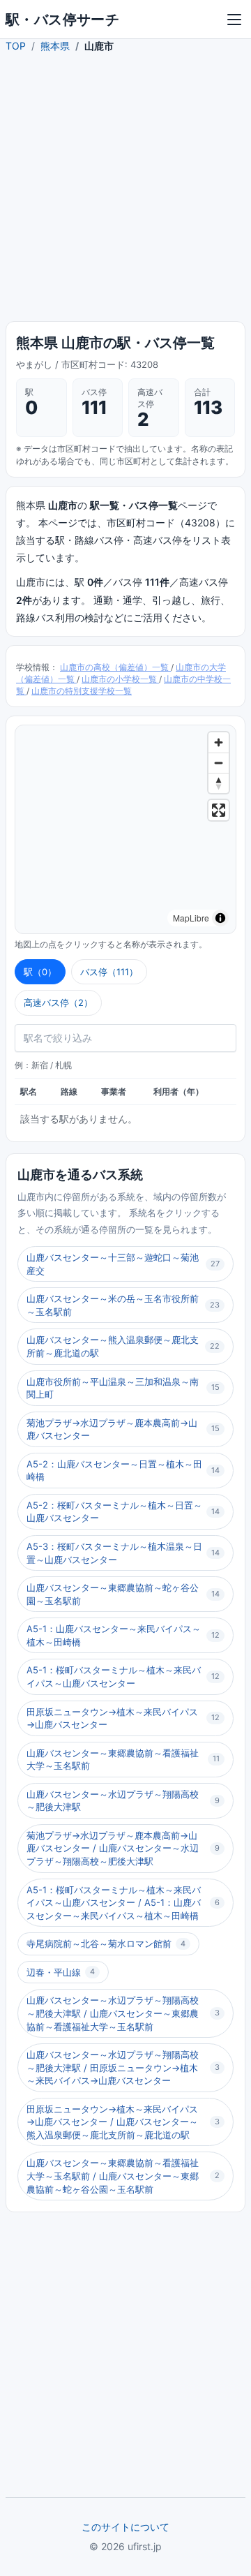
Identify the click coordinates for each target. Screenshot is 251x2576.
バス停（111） (109, 972)
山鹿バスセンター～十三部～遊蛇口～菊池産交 (123, 1264)
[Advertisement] (125, 190)
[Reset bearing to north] (219, 783)
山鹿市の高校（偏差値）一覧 (115, 667)
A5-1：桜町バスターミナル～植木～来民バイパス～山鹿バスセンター (123, 1676)
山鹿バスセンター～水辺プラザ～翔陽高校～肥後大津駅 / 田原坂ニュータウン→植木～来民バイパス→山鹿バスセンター (123, 2067)
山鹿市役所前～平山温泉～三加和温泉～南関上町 (123, 1388)
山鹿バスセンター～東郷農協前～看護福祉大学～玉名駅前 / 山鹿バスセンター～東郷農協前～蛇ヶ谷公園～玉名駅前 (123, 2176)
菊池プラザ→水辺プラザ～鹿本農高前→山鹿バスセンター (123, 1429)
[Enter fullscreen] (219, 810)
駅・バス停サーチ (62, 20)
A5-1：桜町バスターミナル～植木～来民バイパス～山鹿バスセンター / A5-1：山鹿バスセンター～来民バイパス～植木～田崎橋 (123, 1903)
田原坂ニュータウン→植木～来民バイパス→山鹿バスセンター (123, 1718)
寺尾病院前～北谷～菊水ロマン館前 (106, 1944)
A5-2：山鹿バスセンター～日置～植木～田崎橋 (123, 1471)
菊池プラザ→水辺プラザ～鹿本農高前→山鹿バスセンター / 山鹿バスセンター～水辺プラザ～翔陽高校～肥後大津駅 (123, 1848)
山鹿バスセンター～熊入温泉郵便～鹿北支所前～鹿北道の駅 (123, 1346)
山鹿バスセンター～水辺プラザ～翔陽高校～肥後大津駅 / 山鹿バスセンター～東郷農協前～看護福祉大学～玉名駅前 (123, 2013)
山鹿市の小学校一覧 (120, 679)
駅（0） (40, 972)
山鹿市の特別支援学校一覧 (82, 691)
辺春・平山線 (61, 1972)
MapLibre (191, 918)
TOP (16, 46)
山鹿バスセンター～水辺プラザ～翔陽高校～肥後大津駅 (123, 1801)
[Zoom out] (219, 763)
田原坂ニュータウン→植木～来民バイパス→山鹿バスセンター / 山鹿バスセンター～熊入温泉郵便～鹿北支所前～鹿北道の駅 (123, 2122)
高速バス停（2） (58, 1002)
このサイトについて (125, 2527)
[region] (125, 829)
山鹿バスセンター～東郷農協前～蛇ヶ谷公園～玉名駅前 (123, 1594)
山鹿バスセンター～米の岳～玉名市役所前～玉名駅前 (123, 1305)
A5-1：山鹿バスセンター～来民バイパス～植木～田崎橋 (123, 1635)
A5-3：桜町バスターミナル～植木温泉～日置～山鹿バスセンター (123, 1553)
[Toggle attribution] (220, 918)
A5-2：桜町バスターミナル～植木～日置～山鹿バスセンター (123, 1512)
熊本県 (55, 46)
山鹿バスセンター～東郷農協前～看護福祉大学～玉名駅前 (123, 1760)
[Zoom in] (219, 742)
